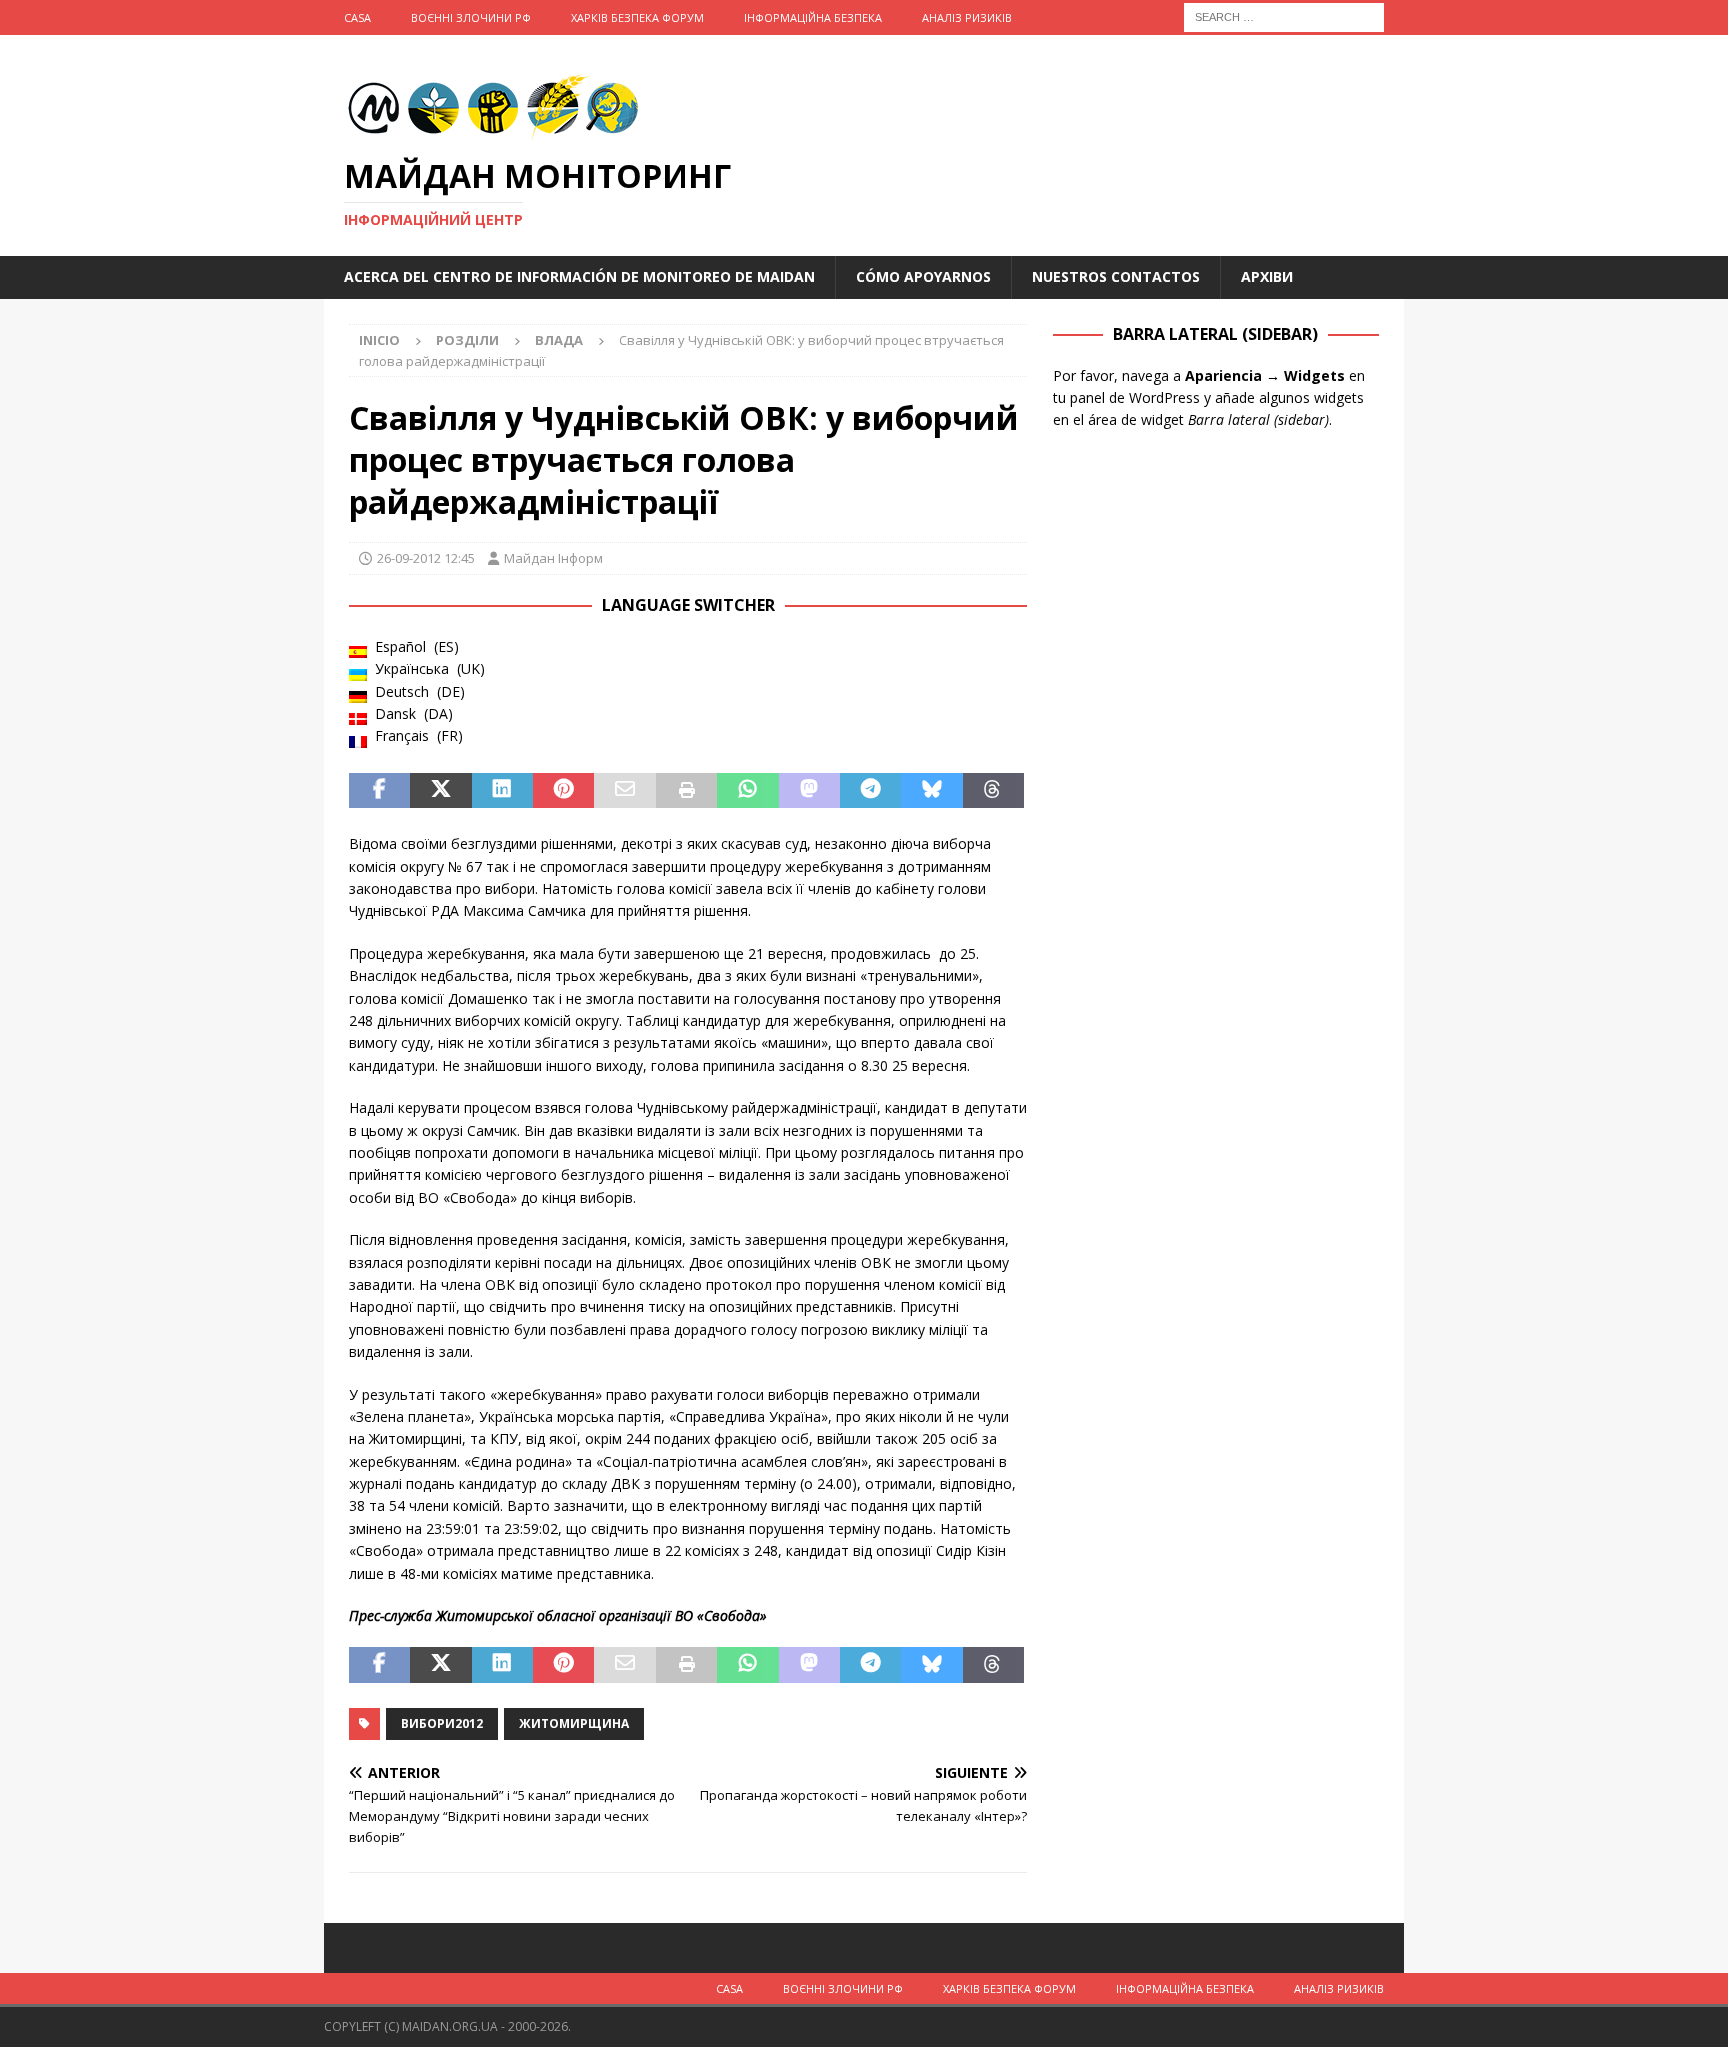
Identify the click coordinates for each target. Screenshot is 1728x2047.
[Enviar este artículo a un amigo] (624, 791)
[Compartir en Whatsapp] (747, 791)
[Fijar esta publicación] (563, 791)
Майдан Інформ (553, 558)
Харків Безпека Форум (637, 17)
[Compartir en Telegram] (870, 791)
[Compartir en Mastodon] (809, 791)
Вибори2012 (442, 1723)
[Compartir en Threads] (993, 791)
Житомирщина (574, 1723)
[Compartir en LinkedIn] (502, 791)
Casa (357, 17)
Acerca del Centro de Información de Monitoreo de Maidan (579, 276)
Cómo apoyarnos (923, 276)
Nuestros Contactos (1116, 276)
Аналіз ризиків (967, 17)
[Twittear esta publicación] (440, 791)
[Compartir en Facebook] (379, 791)
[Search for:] (1284, 15)
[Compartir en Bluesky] (931, 791)
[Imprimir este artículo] (686, 791)
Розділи (467, 340)
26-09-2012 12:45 (426, 558)
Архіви (1267, 276)
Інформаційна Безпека (813, 17)
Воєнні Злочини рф (471, 17)
